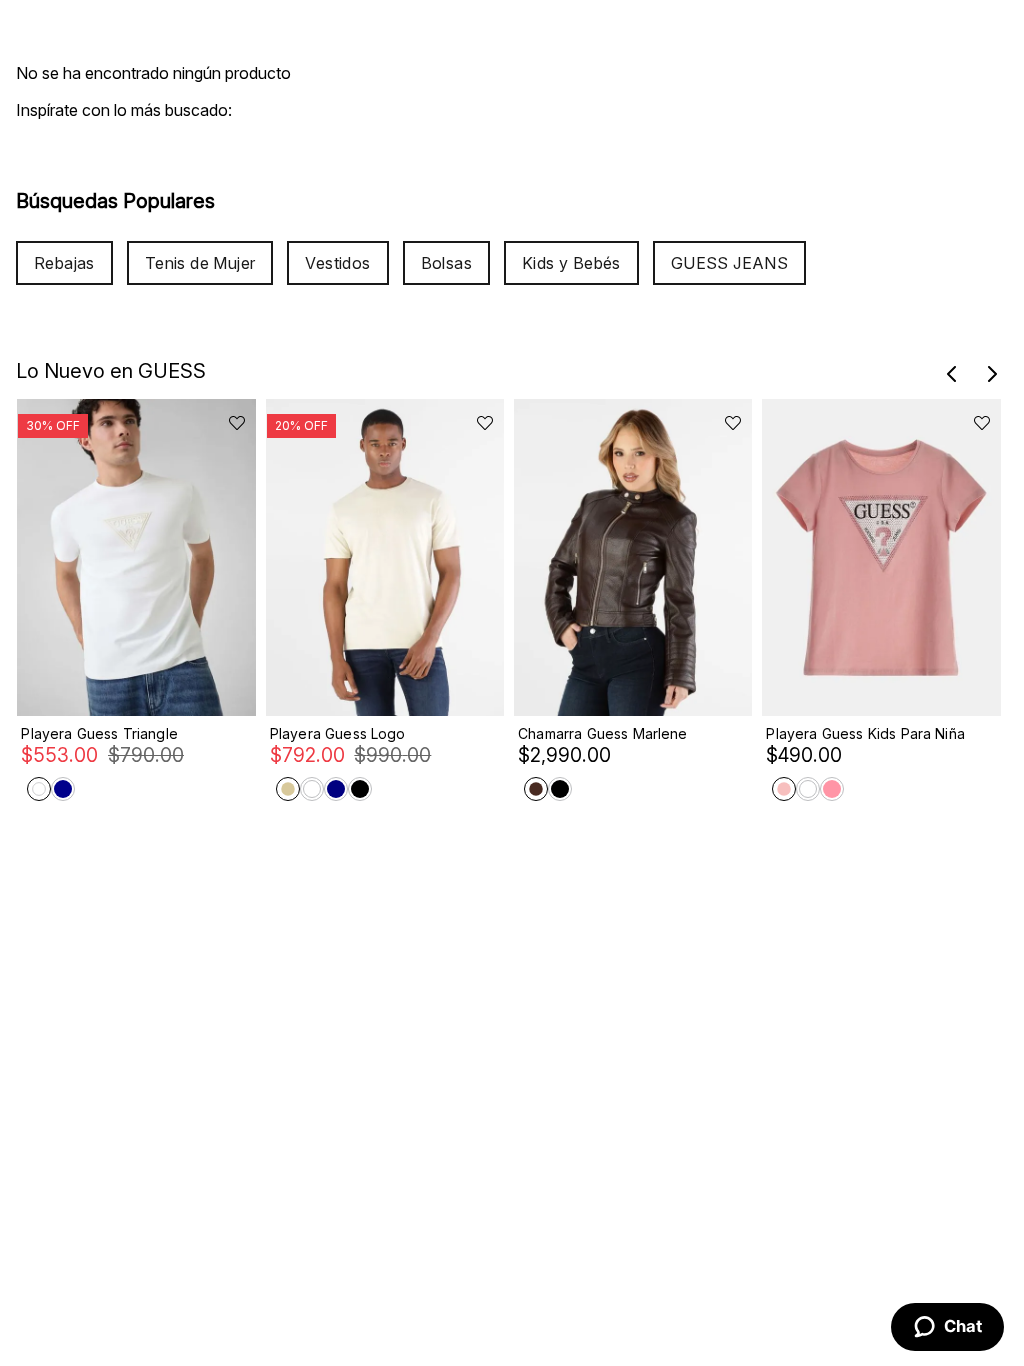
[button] (952, 374)
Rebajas (64, 263)
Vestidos (337, 263)
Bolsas (446, 263)
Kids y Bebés (571, 263)
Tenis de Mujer (200, 263)
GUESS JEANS (729, 263)
